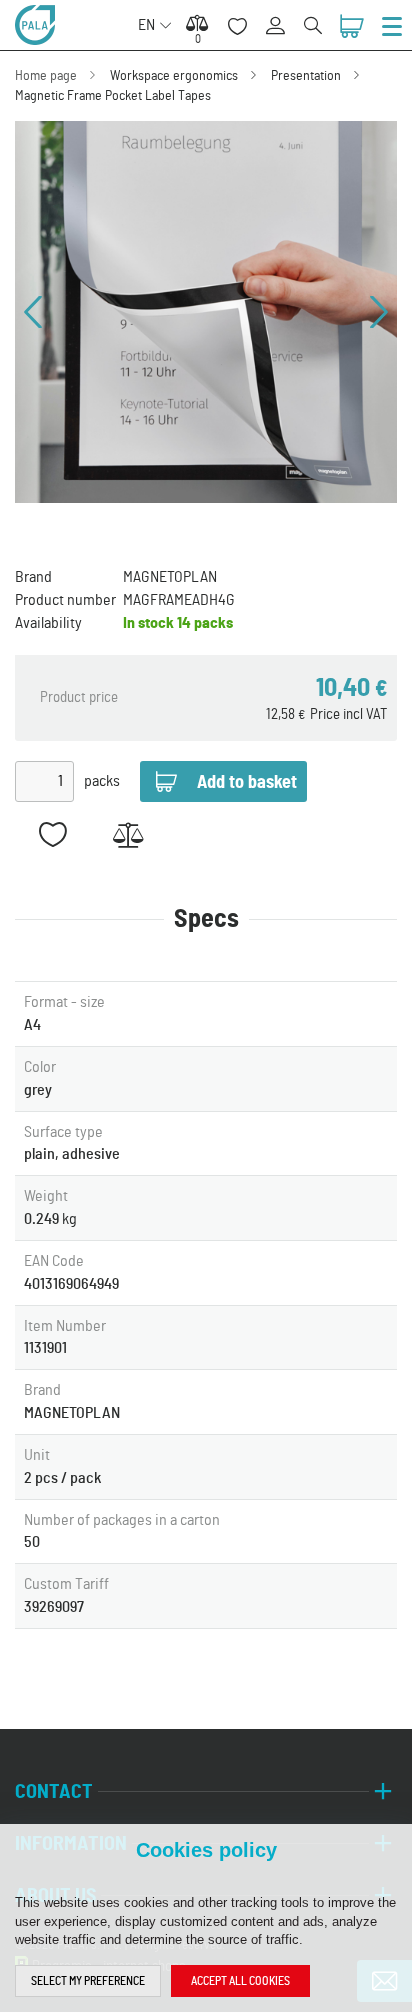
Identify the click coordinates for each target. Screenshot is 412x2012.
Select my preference (88, 1981)
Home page (46, 76)
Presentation (306, 76)
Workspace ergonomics (174, 76)
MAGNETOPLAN (170, 577)
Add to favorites (52, 834)
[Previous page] (33, 312)
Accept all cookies (240, 1981)
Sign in (282, 14)
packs (102, 781)
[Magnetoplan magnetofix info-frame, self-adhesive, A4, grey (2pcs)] (206, 312)
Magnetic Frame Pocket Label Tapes (113, 96)
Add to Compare (127, 834)
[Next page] (379, 312)
